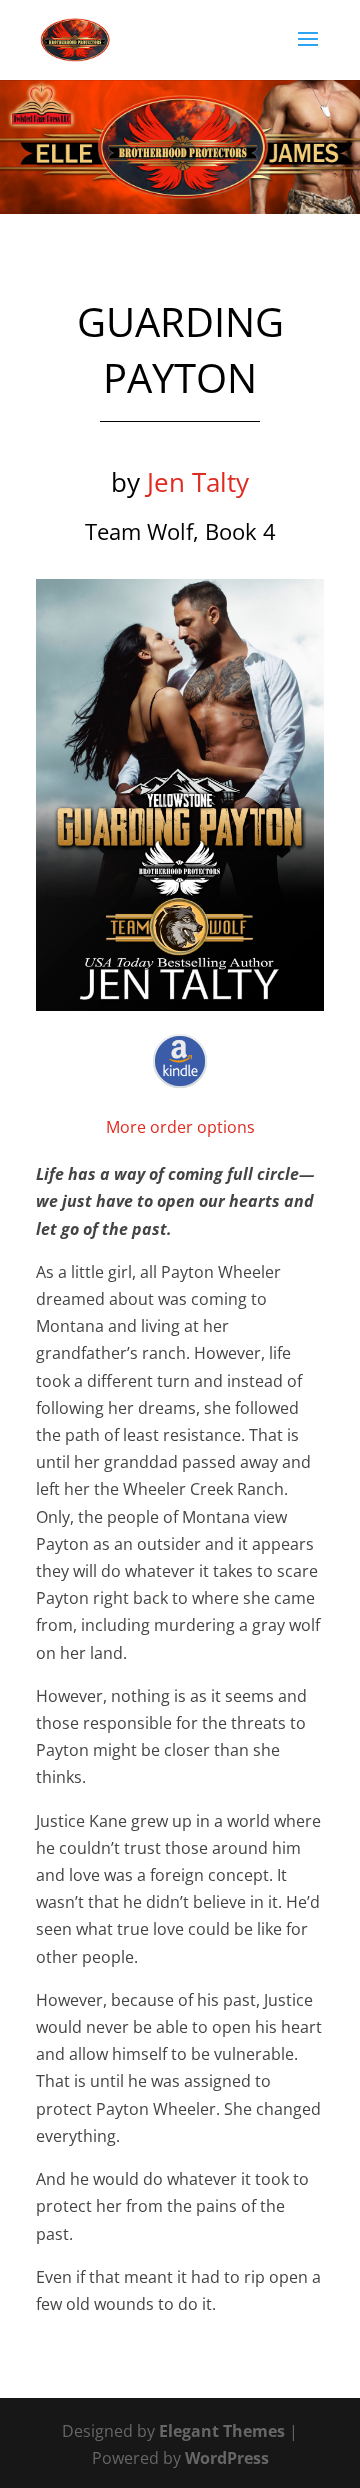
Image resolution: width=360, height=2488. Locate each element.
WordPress (227, 2458)
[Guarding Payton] (180, 795)
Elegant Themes (222, 2431)
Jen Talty (198, 482)
